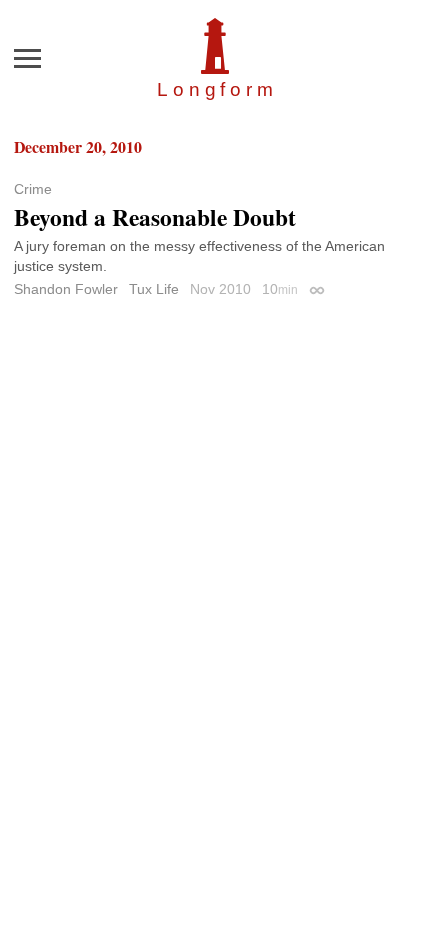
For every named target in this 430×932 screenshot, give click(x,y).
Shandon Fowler (66, 289)
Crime (33, 189)
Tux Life (154, 289)
